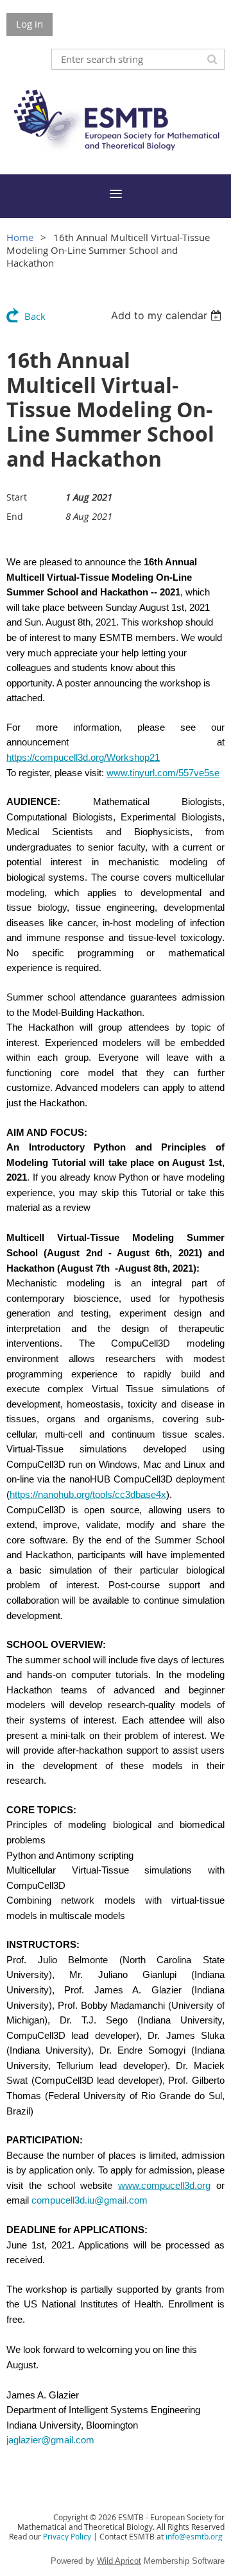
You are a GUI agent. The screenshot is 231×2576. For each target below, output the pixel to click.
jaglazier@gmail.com (50, 2440)
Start (17, 497)
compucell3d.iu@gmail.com (90, 2200)
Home (20, 237)
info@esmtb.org (194, 2536)
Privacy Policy (67, 2536)
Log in (30, 24)
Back (35, 316)
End (15, 516)
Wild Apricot (119, 2561)
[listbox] (168, 315)
